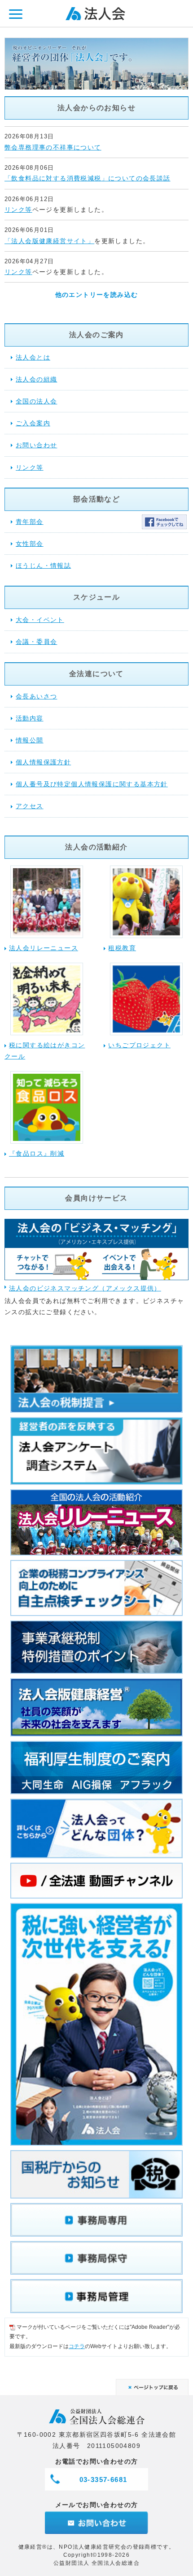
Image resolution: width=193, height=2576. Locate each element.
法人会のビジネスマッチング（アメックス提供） (85, 1288)
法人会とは (33, 357)
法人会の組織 (36, 379)
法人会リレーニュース (44, 948)
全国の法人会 (36, 401)
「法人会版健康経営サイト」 (49, 241)
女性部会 (30, 544)
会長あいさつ (36, 696)
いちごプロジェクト (139, 1045)
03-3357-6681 (103, 2480)
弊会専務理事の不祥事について (53, 147)
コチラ (77, 2346)
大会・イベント (40, 620)
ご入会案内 (33, 423)
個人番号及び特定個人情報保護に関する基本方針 (92, 784)
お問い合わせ (36, 445)
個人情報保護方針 (43, 762)
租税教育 (122, 948)
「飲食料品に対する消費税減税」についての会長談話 (88, 178)
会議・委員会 (36, 642)
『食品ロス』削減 (37, 1153)
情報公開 (30, 740)
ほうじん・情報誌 (43, 566)
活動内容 (30, 718)
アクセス (30, 806)
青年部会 (30, 522)
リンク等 (18, 210)
